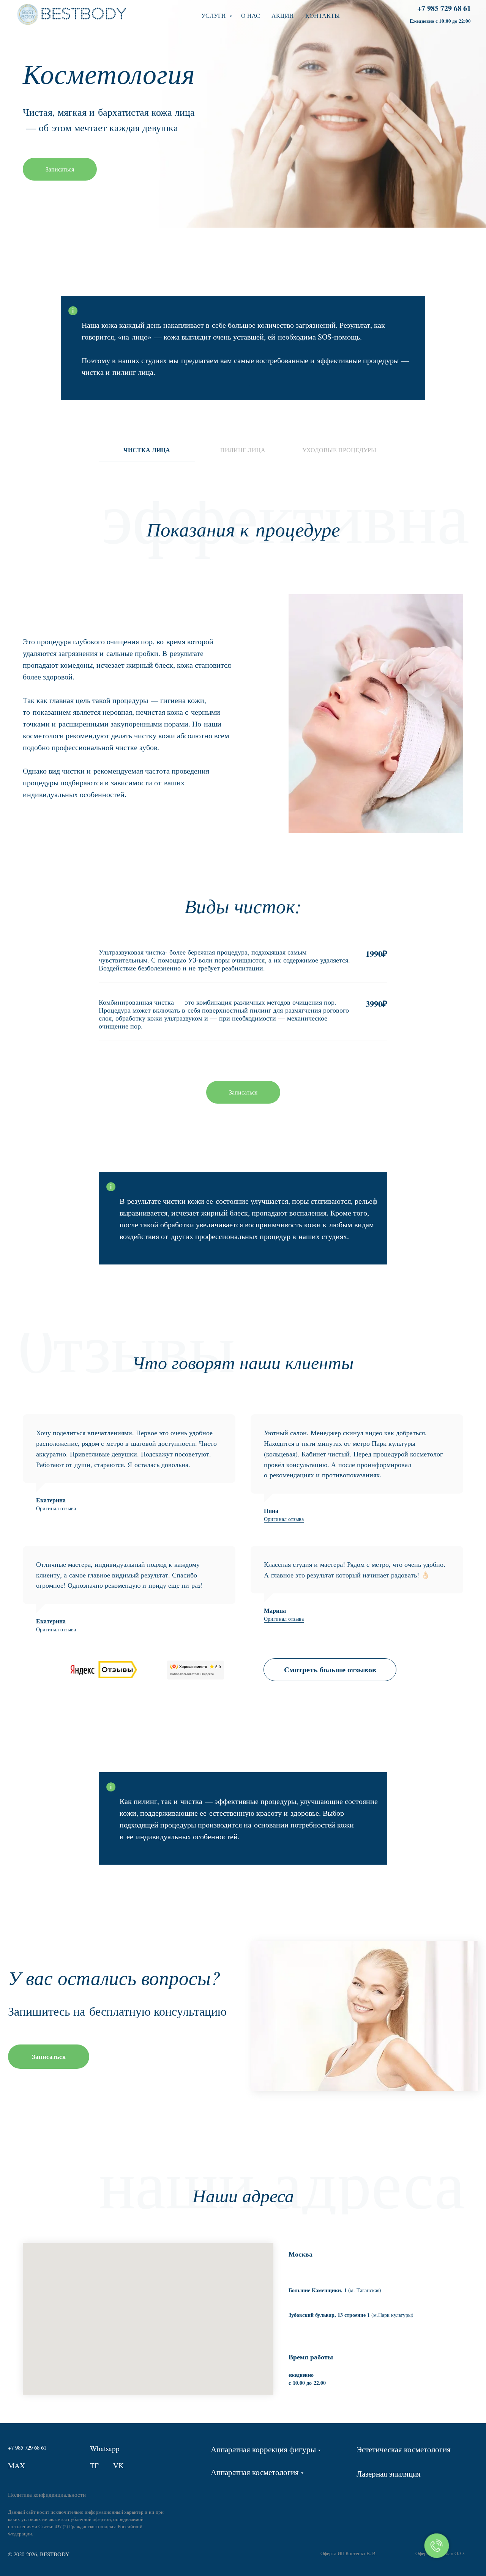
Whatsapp (105, 2448)
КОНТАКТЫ (323, 15)
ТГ (94, 2465)
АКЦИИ (283, 15)
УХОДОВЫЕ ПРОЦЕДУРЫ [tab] (339, 450)
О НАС (251, 15)
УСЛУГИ (214, 15)
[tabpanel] (243, 525)
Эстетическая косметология (404, 2449)
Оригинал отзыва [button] (56, 1508)
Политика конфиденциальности (47, 2494)
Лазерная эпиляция (389, 2473)
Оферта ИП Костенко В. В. (349, 2553)
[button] (243, 1092)
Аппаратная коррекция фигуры (263, 2449)
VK (118, 2465)
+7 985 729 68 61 (444, 8)
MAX (17, 2465)
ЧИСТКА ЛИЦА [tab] (147, 450)
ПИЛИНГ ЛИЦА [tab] (243, 450)
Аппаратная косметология (255, 2472)
